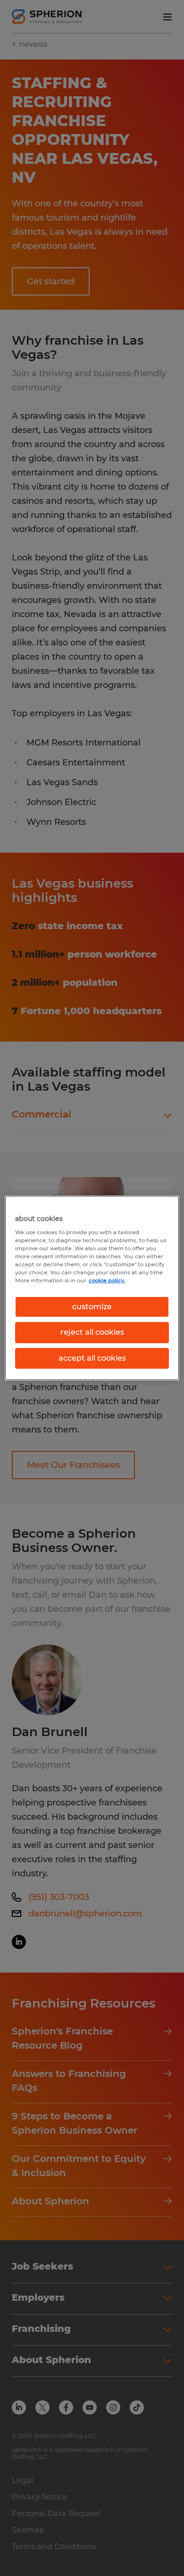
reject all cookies (92, 1332)
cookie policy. (107, 1280)
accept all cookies (92, 1358)
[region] (92, 1288)
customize (92, 1307)
